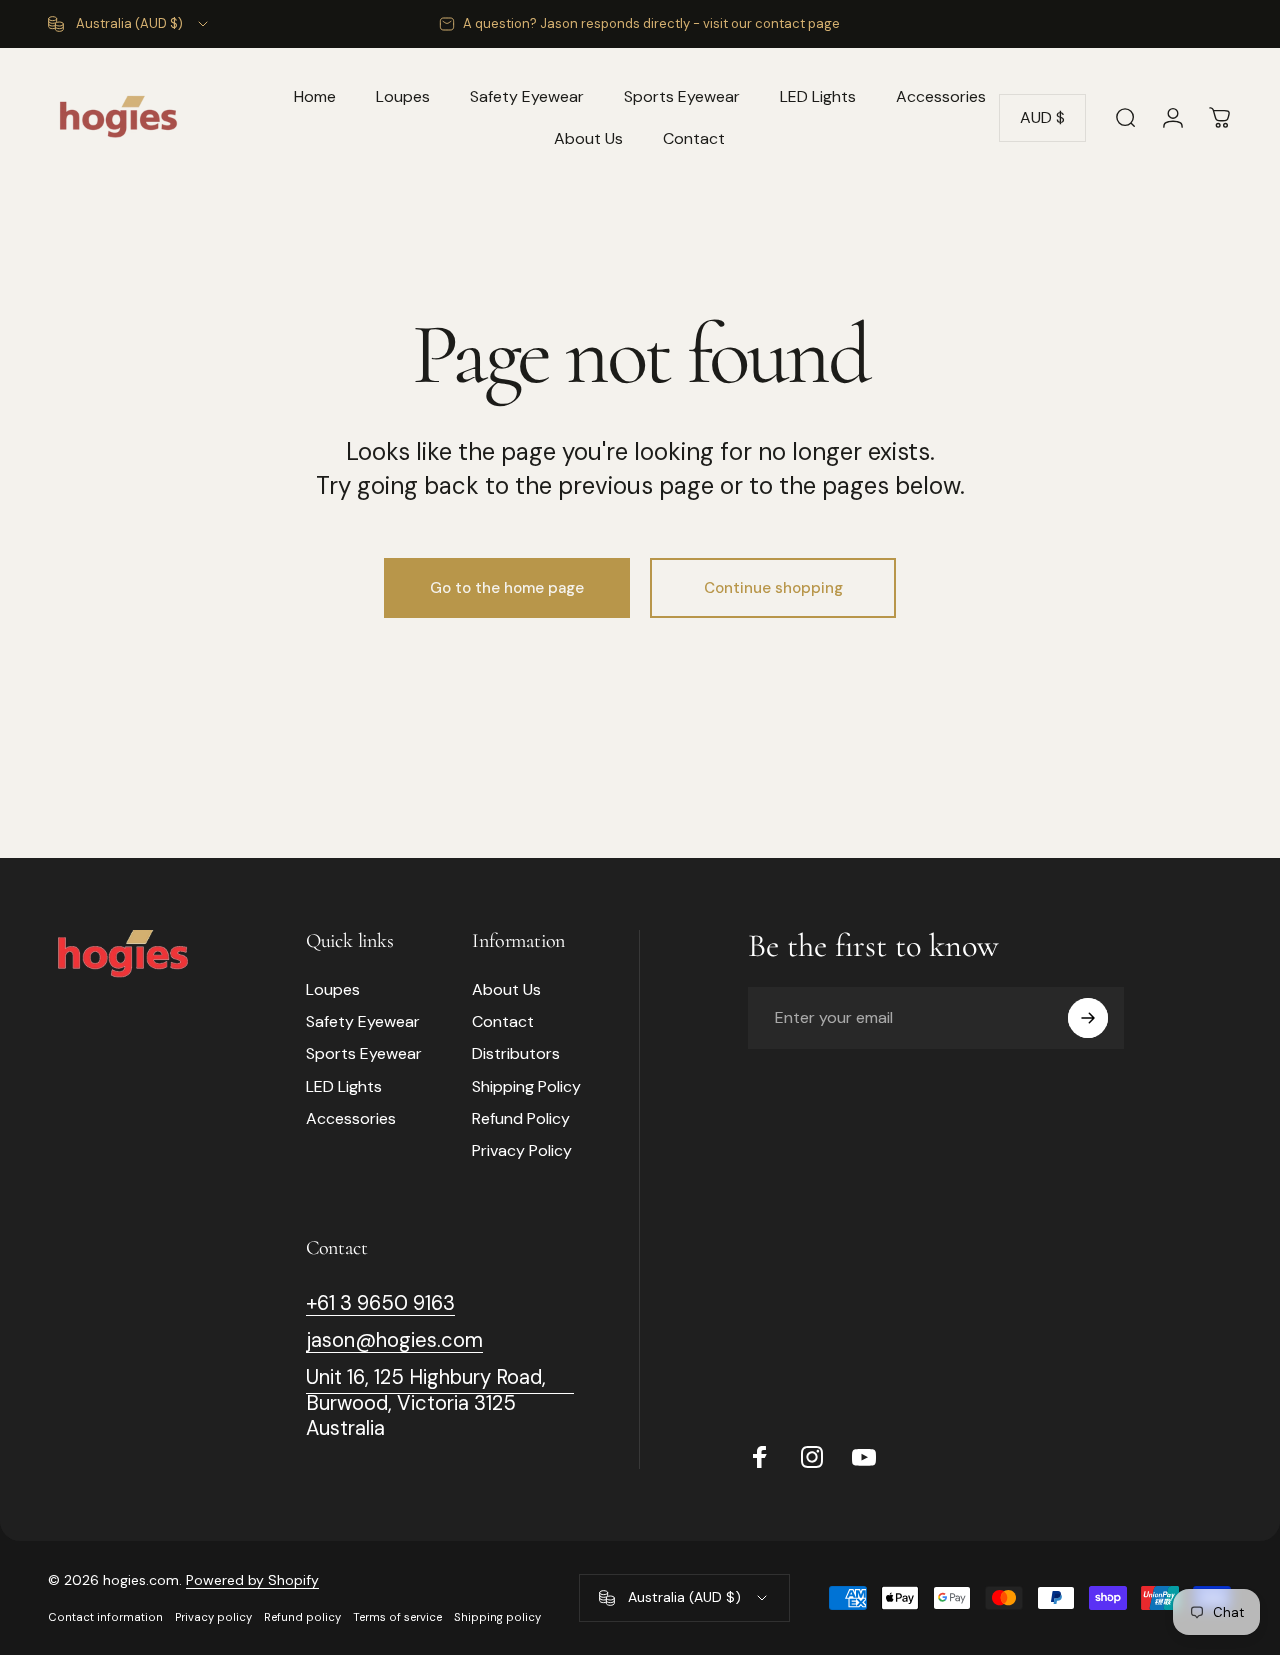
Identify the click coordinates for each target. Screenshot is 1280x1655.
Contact (503, 1022)
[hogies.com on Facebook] (760, 1457)
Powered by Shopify (252, 1580)
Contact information (105, 1617)
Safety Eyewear (363, 1022)
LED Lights (344, 1087)
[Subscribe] (1088, 1018)
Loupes (333, 990)
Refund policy (302, 1617)
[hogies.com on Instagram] (812, 1457)
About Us (506, 990)
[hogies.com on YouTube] (864, 1457)
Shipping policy (497, 1617)
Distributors (516, 1054)
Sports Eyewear (364, 1054)
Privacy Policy (522, 1151)
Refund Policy (521, 1119)
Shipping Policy (526, 1087)
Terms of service (397, 1617)
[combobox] (129, 24)
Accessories (351, 1119)
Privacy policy (213, 1617)
